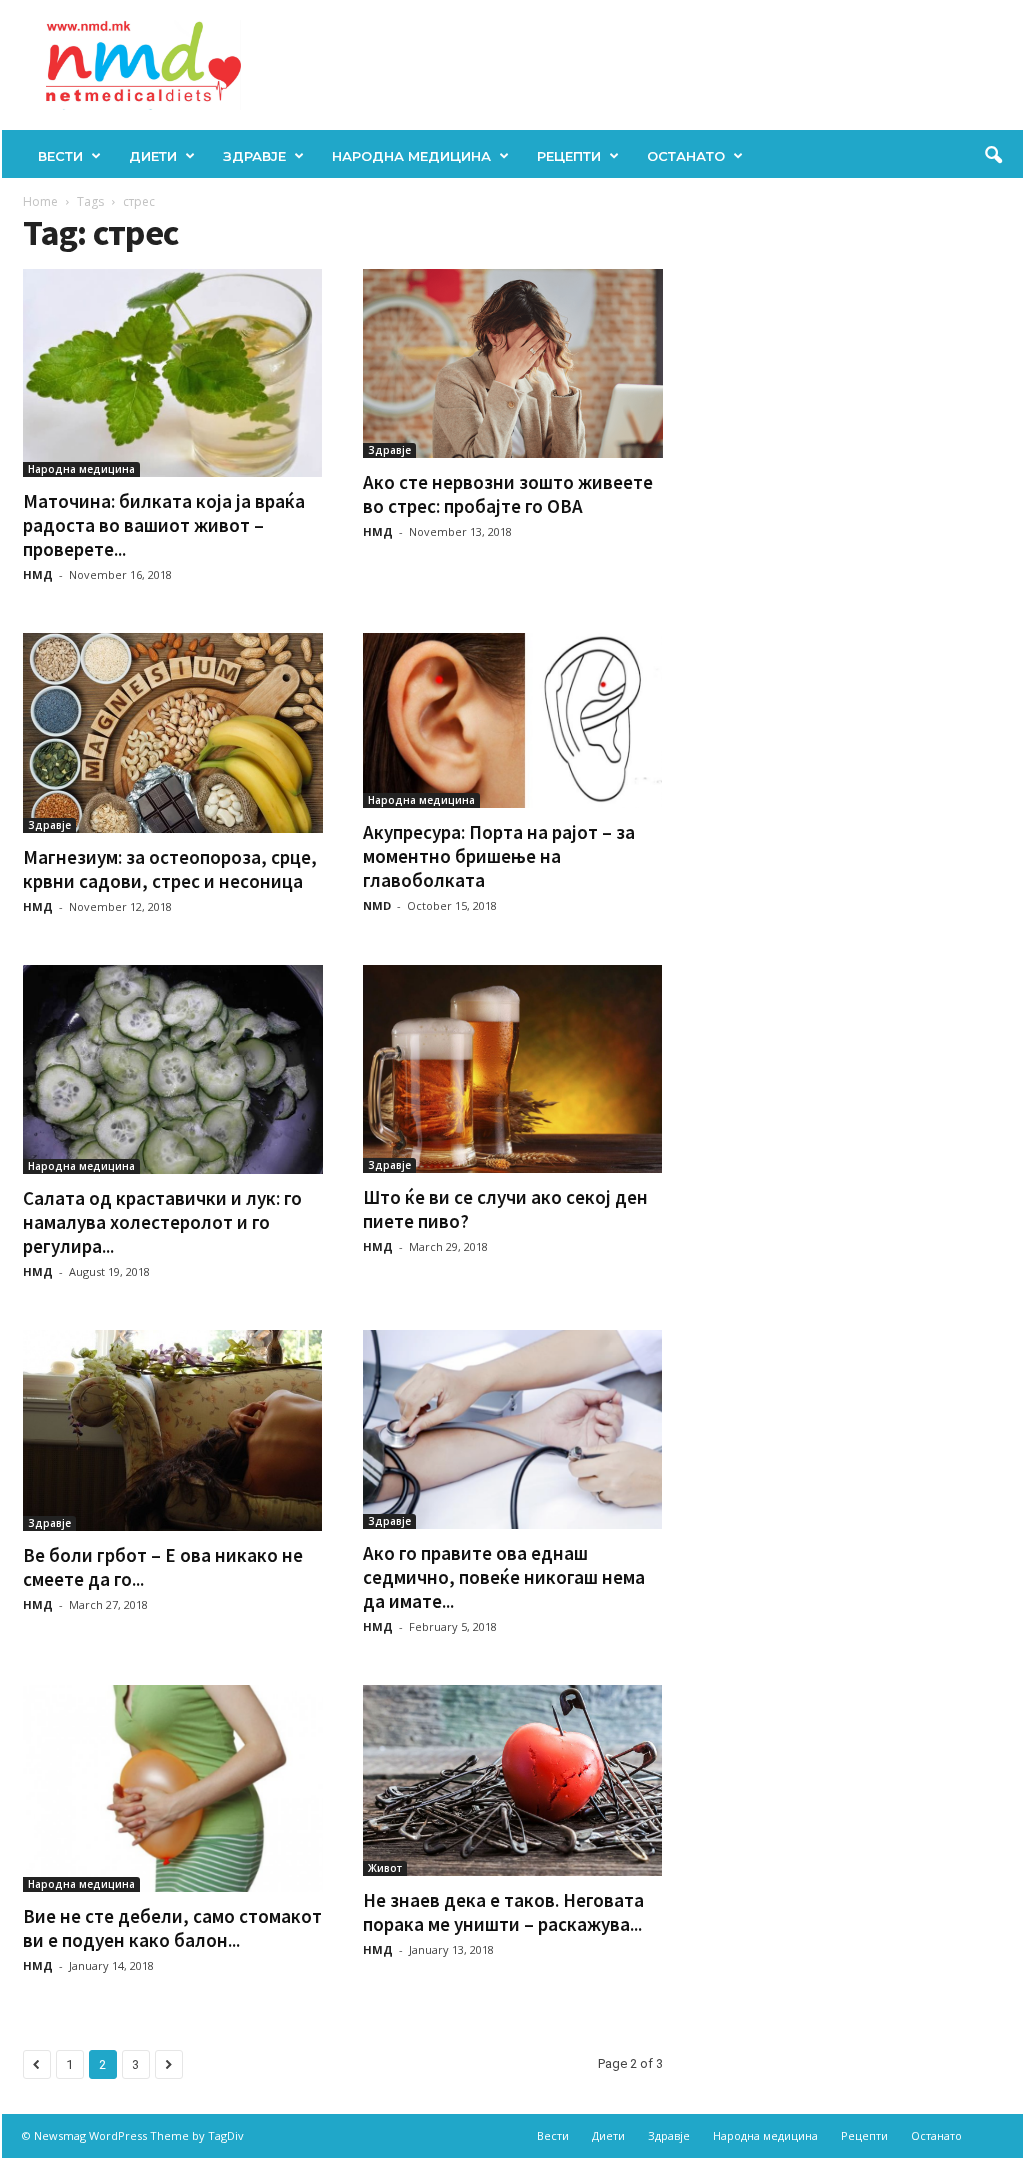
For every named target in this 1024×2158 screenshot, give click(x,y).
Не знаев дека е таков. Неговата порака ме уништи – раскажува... (503, 1912)
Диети (153, 156)
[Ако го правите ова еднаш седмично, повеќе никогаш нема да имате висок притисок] (513, 1429)
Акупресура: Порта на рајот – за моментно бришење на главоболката (499, 856)
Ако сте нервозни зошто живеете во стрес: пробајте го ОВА (508, 494)
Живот (385, 1868)
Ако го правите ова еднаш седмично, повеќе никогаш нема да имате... (504, 1577)
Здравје (254, 156)
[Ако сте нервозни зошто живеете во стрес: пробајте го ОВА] (513, 363)
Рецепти (569, 156)
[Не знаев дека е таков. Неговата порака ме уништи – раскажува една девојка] (513, 1780)
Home (40, 201)
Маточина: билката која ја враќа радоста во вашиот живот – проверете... (164, 525)
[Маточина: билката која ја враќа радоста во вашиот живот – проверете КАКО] (173, 373)
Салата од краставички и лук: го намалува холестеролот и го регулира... (162, 1222)
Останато (686, 156)
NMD (377, 905)
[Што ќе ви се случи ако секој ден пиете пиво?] (513, 1068)
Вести (60, 156)
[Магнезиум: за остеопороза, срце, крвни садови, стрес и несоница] (173, 733)
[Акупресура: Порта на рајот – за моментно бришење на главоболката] (513, 720)
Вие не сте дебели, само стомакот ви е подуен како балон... (172, 1928)
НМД (38, 574)
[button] (993, 156)
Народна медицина (411, 156)
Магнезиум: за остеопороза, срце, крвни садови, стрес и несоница (170, 869)
